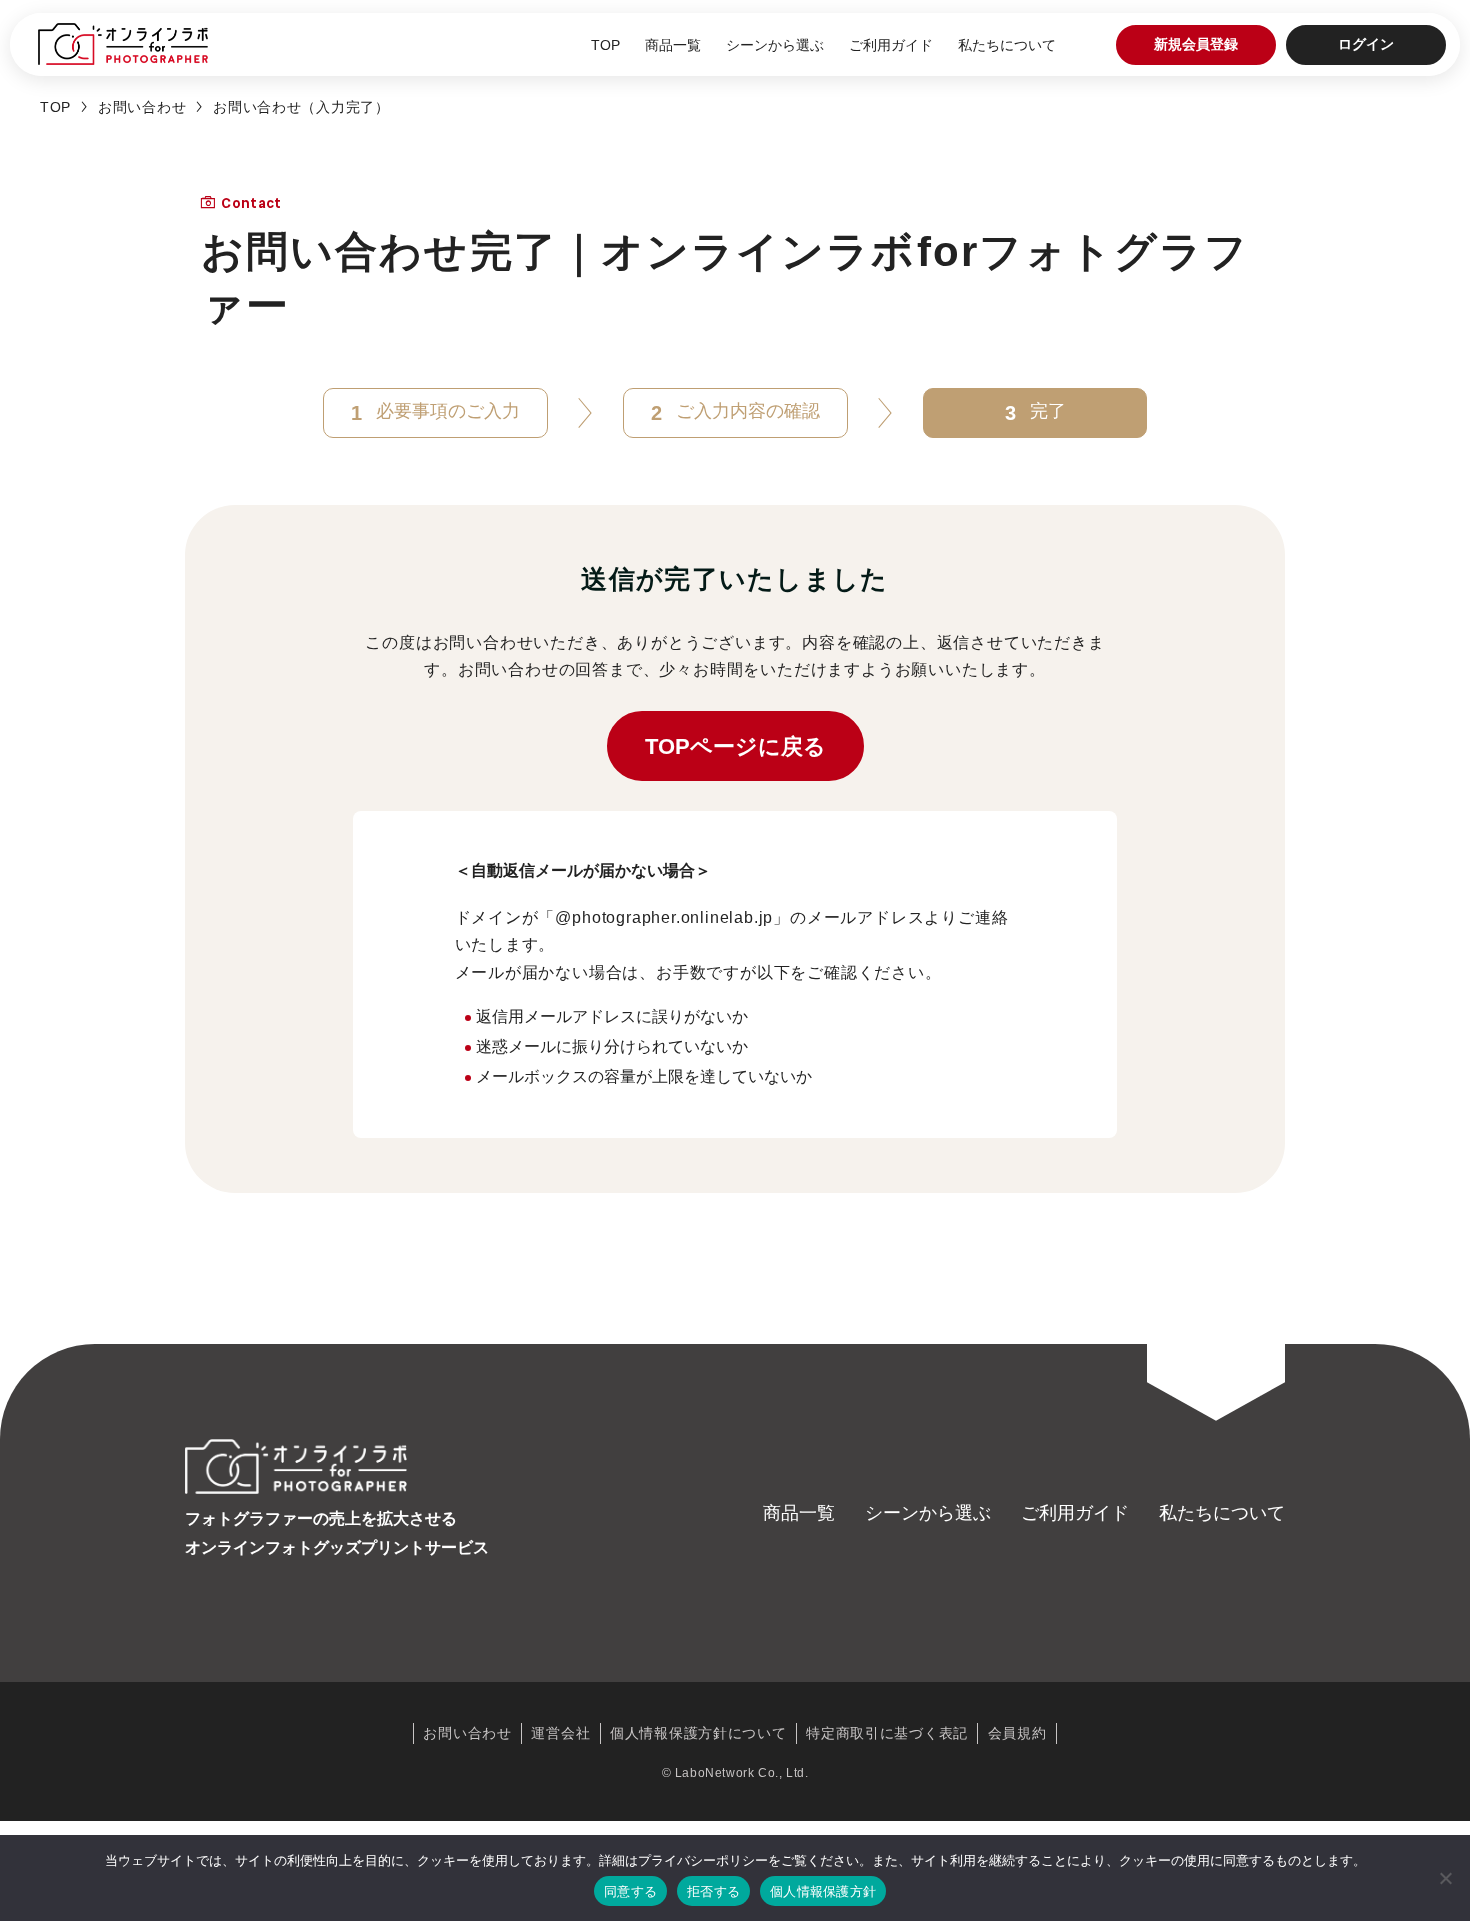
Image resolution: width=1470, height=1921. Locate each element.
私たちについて (1007, 45)
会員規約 (1017, 1733)
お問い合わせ (142, 107)
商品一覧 (673, 45)
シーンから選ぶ (775, 45)
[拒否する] (1445, 1878)
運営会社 (560, 1733)
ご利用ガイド (891, 45)
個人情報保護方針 (823, 1891)
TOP (605, 45)
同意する (630, 1891)
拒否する (713, 1891)
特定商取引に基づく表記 (887, 1733)
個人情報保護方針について (698, 1733)
